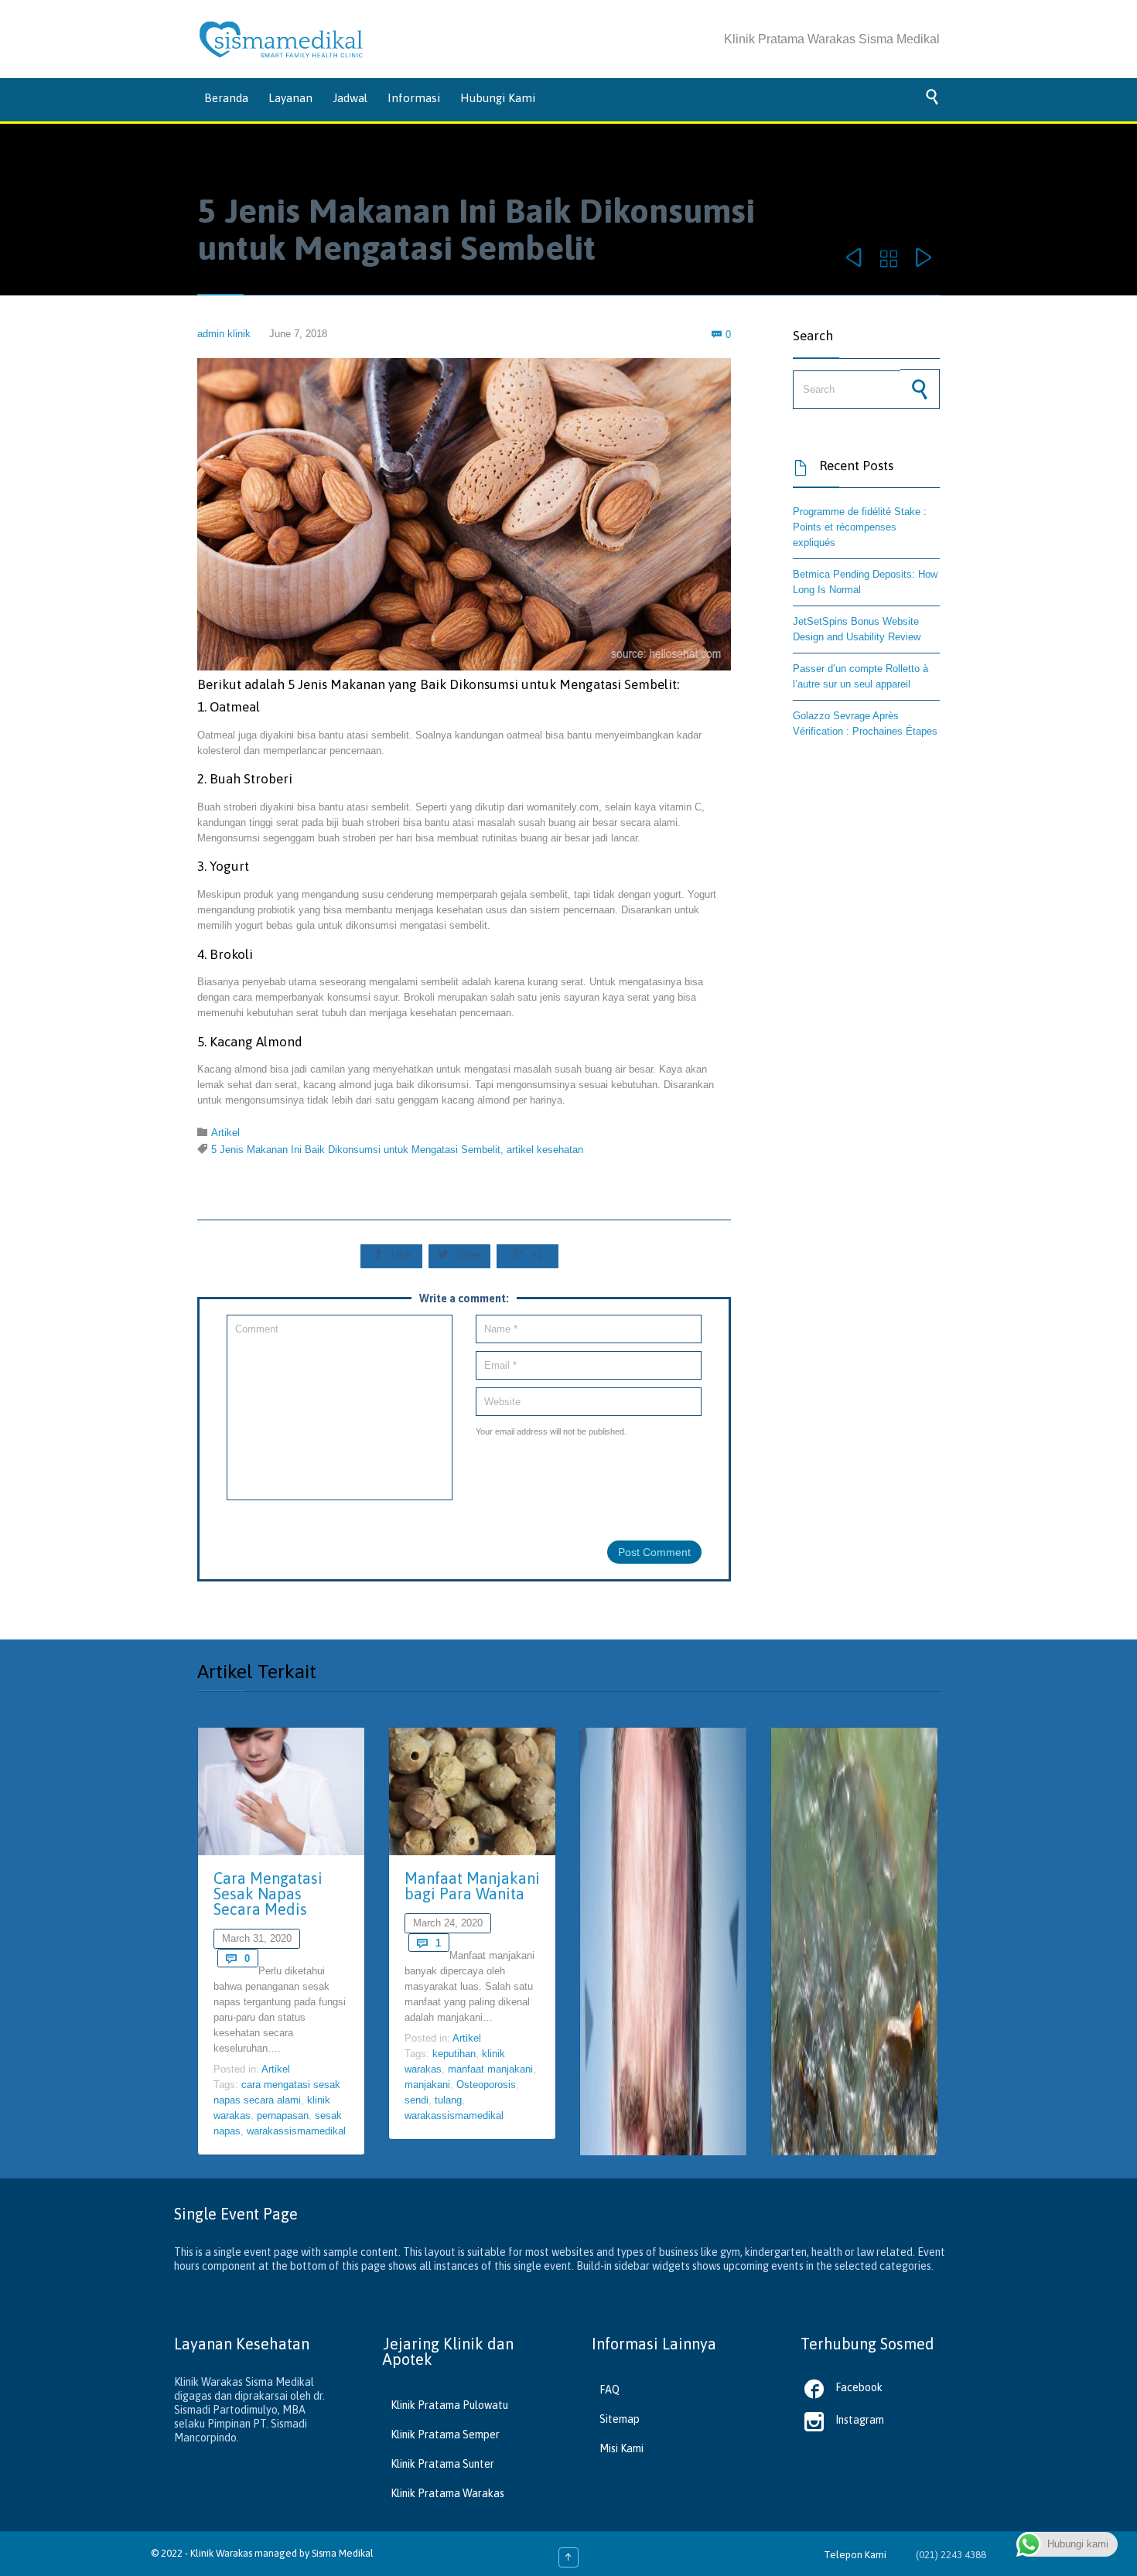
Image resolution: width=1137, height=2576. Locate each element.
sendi (417, 2100)
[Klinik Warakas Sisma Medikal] (281, 39)
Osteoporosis (486, 2085)
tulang (448, 2100)
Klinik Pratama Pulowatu (449, 2405)
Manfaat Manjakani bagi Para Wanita (472, 1886)
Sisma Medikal (343, 2553)
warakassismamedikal (296, 2131)
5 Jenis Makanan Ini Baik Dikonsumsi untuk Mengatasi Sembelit (356, 1150)
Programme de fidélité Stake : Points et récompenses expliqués (860, 527)
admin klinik (224, 334)
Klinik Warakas (221, 2553)
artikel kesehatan (545, 1150)
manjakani (427, 2085)
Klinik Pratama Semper (445, 2434)
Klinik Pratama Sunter (442, 2464)
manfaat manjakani (490, 2069)
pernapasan (283, 2115)
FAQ (609, 2390)
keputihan (454, 2054)
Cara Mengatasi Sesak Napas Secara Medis (268, 1894)
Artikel (225, 1133)
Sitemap (620, 2419)
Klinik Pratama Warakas (447, 2493)
